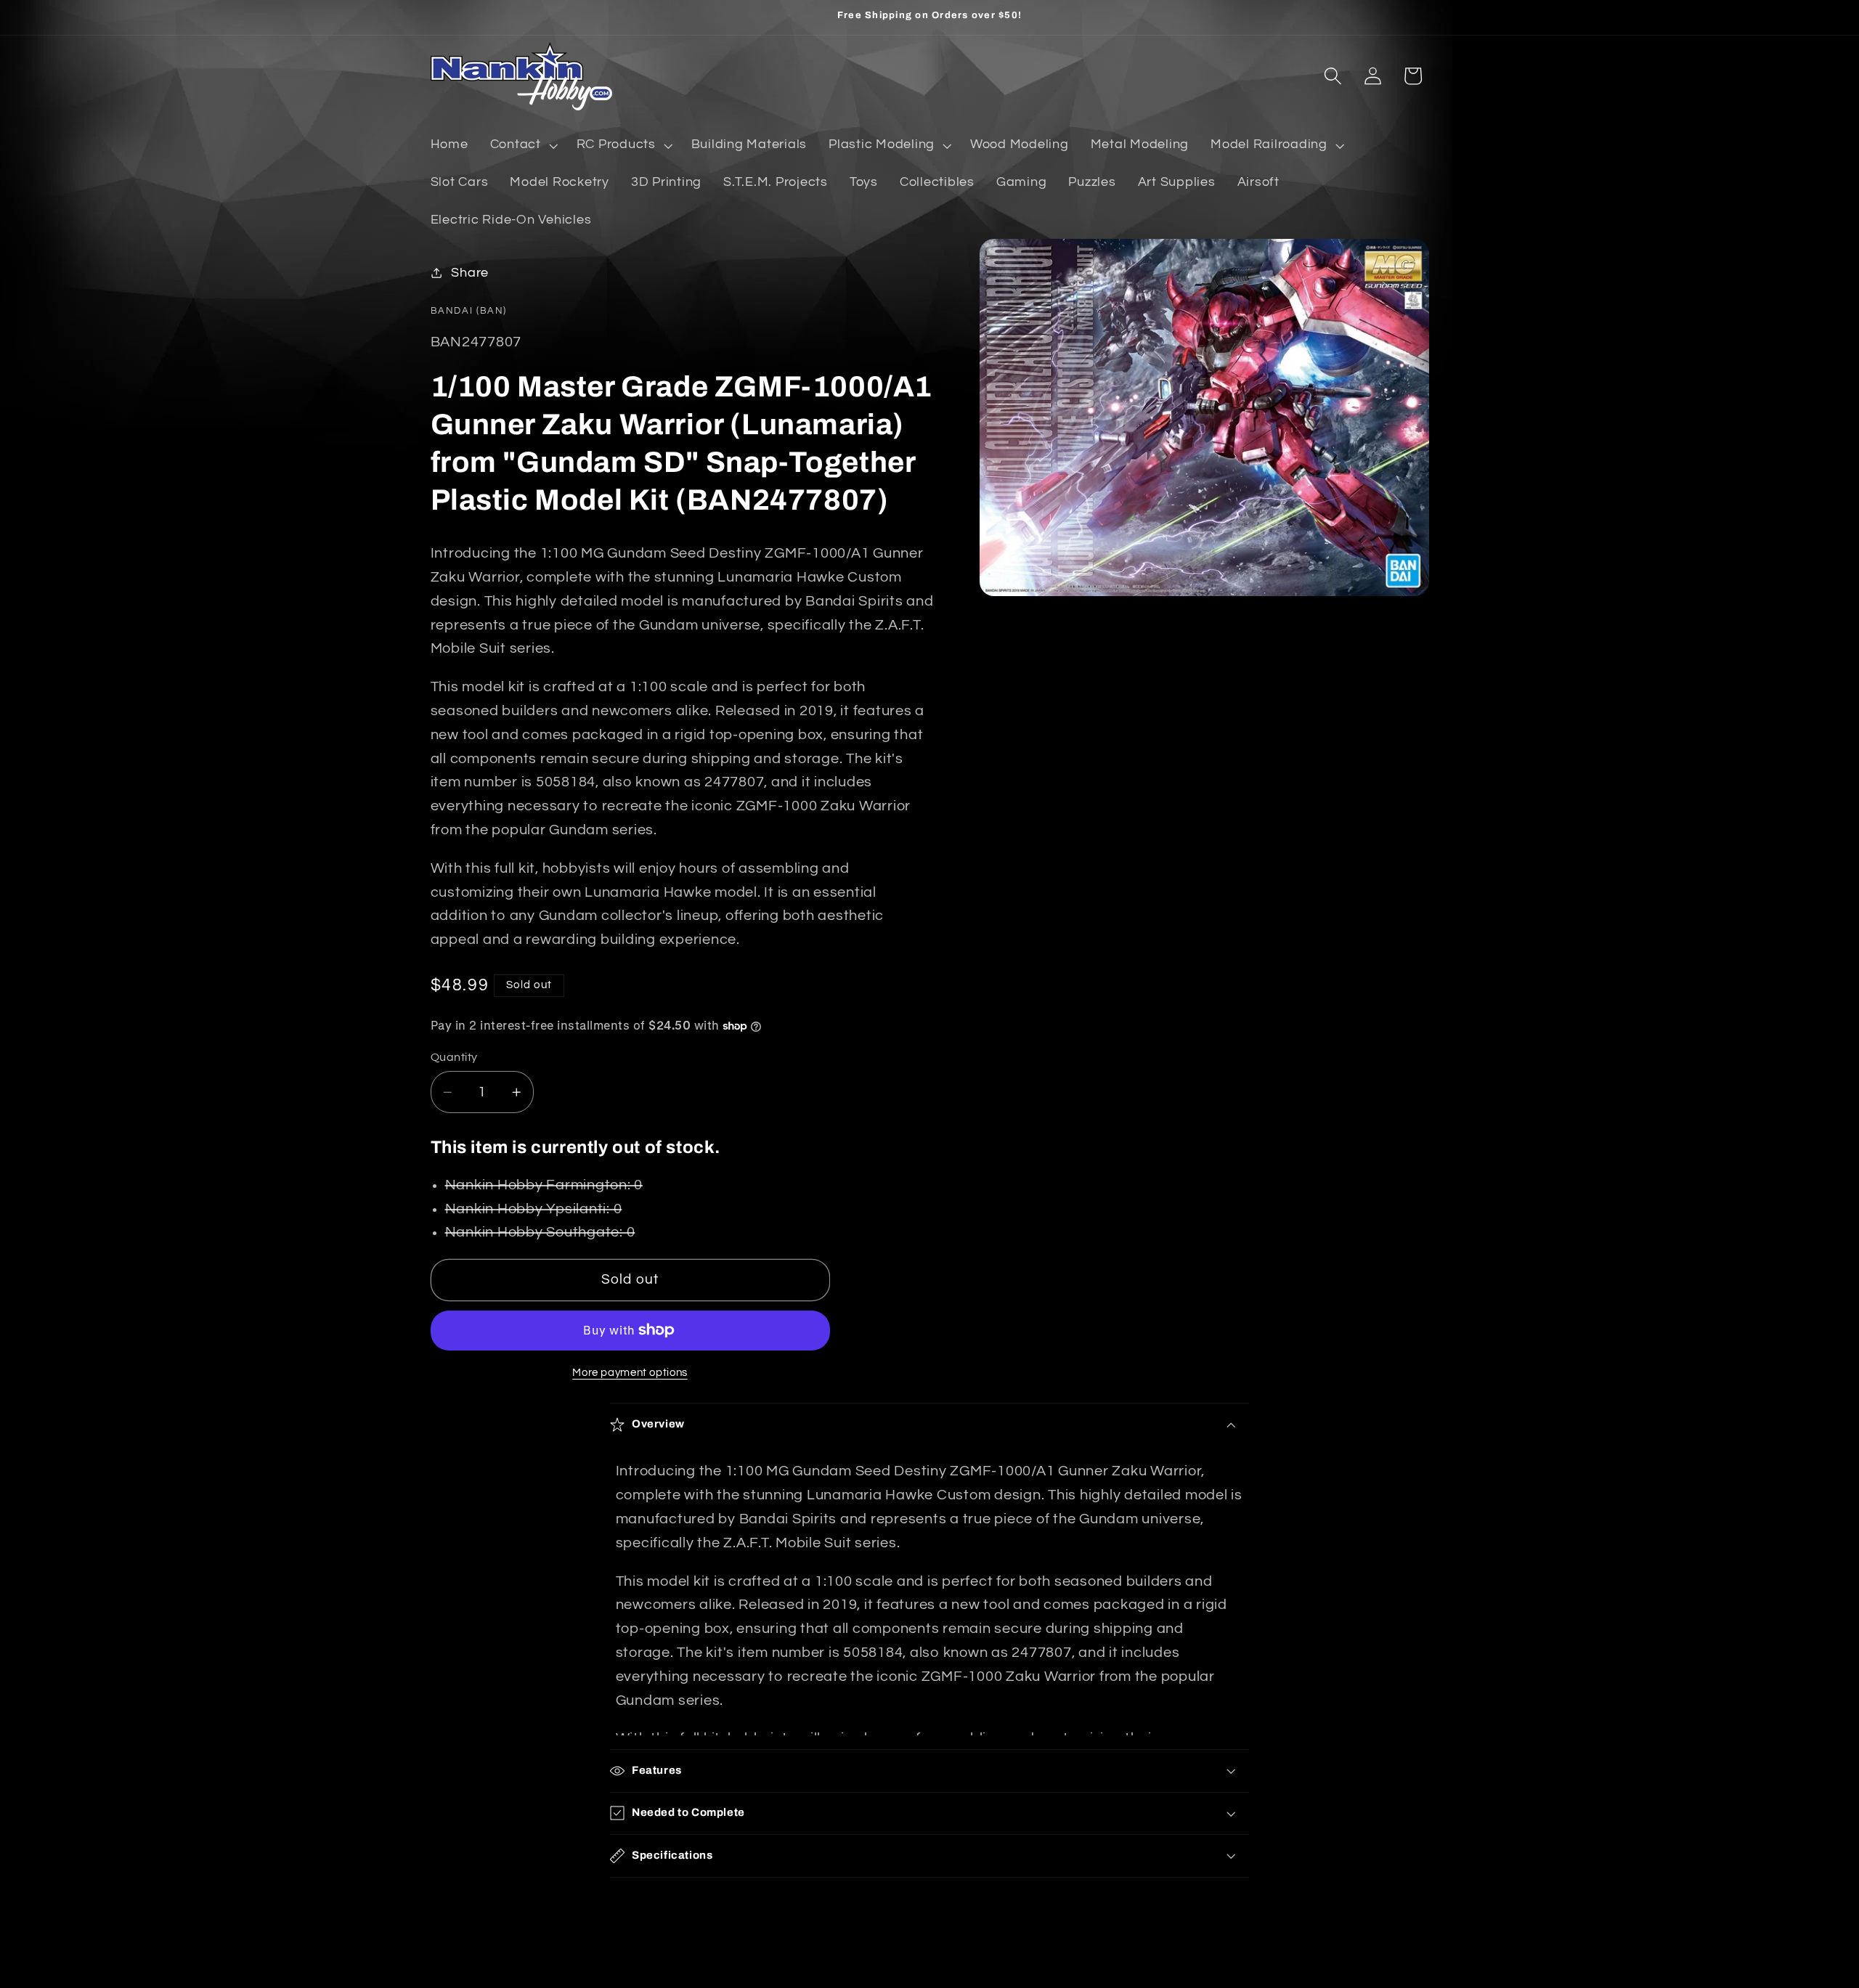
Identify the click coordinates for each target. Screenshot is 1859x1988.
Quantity (454, 1057)
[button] (522, 145)
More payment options (630, 1373)
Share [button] (470, 272)
